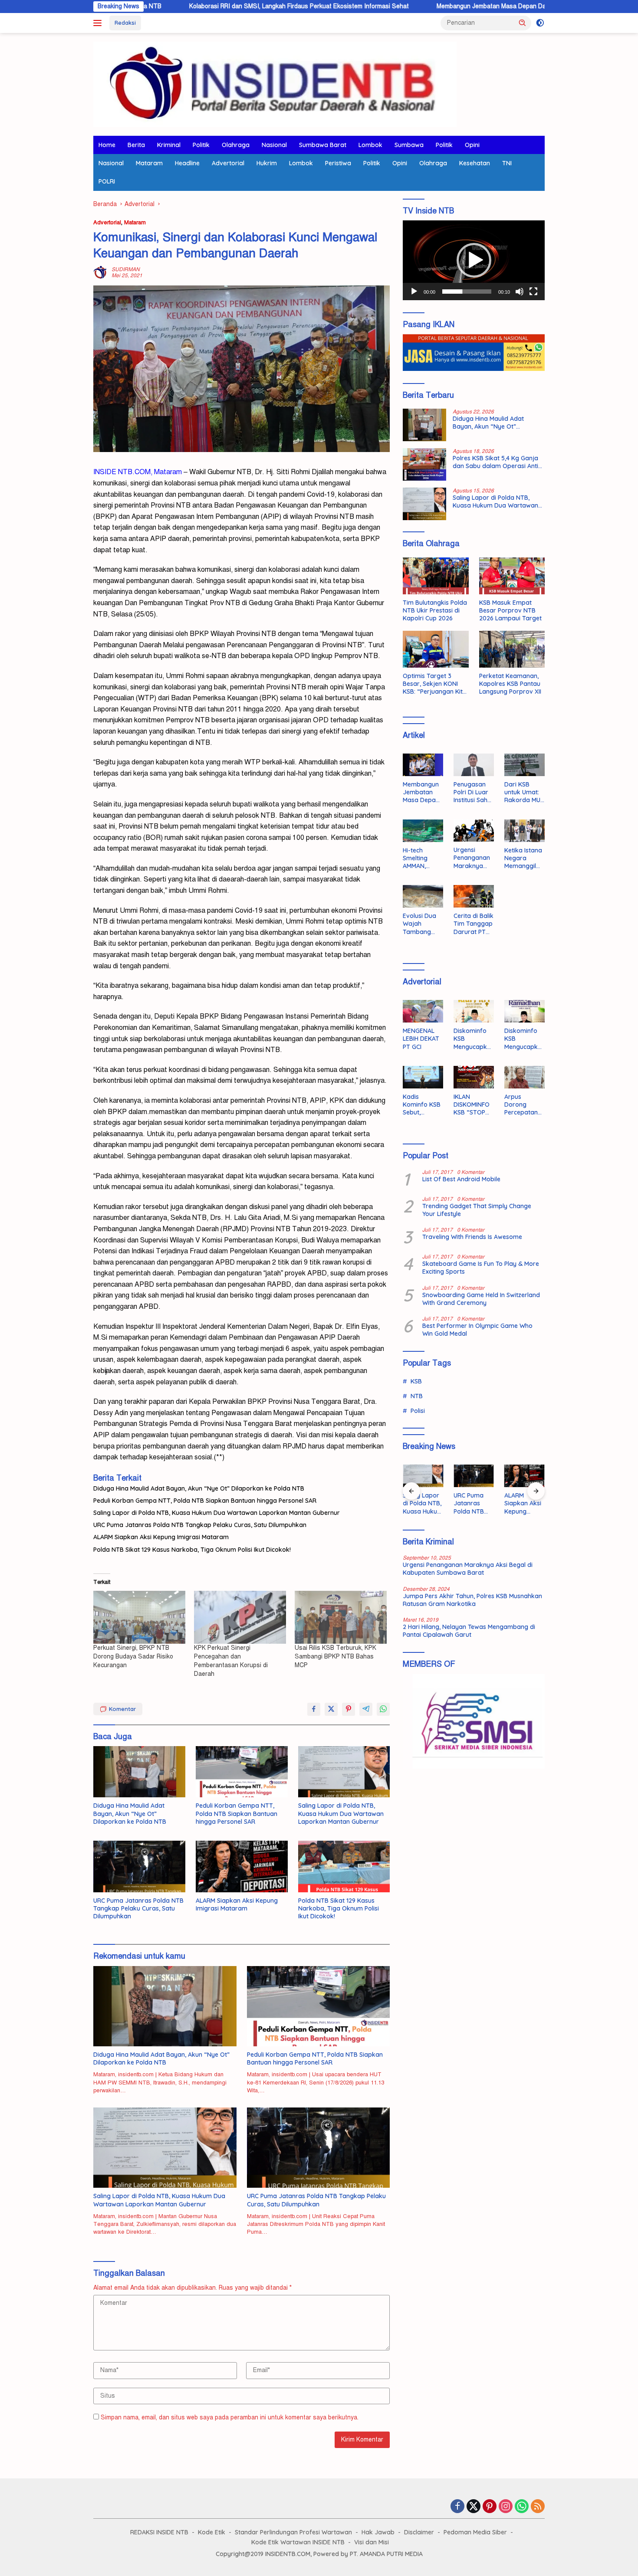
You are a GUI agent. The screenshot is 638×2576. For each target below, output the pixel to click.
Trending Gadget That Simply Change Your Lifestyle (477, 1210)
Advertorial (228, 163)
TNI (507, 163)
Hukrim (267, 163)
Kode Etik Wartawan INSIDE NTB (298, 2542)
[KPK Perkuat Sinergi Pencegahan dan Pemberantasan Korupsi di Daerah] (240, 1617)
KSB (416, 1381)
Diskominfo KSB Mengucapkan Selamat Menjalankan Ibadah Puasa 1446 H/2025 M (524, 1039)
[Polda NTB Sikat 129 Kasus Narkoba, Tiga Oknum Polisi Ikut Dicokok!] (344, 1866)
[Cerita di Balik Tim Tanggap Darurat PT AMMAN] (474, 896)
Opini (472, 145)
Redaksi (125, 23)
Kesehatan (475, 163)
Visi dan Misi (372, 2542)
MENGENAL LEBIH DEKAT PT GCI (421, 1039)
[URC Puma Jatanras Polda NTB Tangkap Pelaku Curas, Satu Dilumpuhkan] (139, 1866)
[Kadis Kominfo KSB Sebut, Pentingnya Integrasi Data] (423, 1077)
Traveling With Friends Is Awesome (472, 1237)
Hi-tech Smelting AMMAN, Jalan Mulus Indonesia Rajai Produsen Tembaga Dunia (420, 858)
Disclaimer (419, 2532)
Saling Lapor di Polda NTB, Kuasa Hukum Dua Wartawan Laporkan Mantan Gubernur (217, 1513)
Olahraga (236, 145)
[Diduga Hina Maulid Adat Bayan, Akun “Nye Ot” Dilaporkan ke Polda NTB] (139, 1772)
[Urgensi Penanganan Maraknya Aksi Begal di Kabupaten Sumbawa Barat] (474, 831)
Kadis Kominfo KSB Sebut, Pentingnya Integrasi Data (422, 1105)
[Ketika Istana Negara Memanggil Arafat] (525, 831)
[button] (523, 23)
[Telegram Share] (366, 1709)
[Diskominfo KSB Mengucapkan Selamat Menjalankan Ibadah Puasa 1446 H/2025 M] (525, 1011)
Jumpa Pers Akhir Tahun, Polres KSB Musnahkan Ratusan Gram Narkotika (472, 1600)
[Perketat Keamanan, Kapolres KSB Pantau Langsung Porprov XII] (512, 649)
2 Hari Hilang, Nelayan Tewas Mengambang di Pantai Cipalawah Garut (469, 1631)
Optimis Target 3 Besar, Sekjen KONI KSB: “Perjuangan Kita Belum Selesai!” (435, 684)
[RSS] (538, 2507)
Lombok (370, 145)
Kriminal (169, 145)
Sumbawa (409, 145)
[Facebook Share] (314, 1709)
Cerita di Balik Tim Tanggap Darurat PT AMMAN (474, 924)
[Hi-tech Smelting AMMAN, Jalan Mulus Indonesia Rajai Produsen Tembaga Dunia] (423, 831)
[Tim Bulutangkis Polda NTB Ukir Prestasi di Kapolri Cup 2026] (436, 576)
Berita (136, 145)
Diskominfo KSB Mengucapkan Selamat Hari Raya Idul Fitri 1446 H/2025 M (472, 1039)
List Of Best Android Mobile (461, 1179)
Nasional (274, 145)
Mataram (149, 163)
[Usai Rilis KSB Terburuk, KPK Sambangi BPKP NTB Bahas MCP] (341, 1617)
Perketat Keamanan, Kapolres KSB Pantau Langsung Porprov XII (510, 684)
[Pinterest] (490, 2507)
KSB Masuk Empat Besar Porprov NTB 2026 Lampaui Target (510, 610)
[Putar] (414, 292)
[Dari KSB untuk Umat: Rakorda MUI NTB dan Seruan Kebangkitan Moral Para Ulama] (525, 765)
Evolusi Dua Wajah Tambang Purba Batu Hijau (419, 924)
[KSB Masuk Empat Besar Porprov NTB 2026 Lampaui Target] (512, 576)
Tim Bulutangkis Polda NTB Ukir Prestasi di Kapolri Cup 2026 (435, 610)
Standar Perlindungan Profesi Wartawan (293, 2532)
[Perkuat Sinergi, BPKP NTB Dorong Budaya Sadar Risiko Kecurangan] (139, 1617)
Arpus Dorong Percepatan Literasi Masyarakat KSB (522, 1105)
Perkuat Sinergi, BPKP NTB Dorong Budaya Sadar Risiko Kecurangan (133, 1657)
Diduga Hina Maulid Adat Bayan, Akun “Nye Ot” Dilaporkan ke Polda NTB (199, 1488)
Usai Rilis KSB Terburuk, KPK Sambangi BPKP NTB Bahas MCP (335, 1657)
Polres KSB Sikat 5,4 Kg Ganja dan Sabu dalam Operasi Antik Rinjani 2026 (497, 462)
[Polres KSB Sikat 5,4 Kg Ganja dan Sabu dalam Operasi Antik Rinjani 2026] (424, 464)
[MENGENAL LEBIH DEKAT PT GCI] (423, 1011)
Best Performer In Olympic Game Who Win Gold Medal (477, 1330)
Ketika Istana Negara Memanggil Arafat (523, 858)
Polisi (418, 1411)
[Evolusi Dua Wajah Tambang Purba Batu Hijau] (423, 896)
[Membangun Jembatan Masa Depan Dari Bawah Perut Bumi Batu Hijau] (423, 765)
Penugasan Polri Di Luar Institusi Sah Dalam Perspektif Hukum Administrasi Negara (471, 792)
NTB (417, 1396)
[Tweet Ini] (331, 1709)
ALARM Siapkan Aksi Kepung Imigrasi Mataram (161, 1537)
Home (107, 145)
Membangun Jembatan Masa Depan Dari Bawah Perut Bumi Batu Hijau (438, 6)
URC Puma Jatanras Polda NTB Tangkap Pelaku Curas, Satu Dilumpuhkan (200, 1525)
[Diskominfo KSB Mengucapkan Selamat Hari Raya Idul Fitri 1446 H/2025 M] (474, 1011)
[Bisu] (520, 292)
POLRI (107, 181)
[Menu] (99, 23)
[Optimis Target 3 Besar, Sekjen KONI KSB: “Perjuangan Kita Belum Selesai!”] (436, 649)
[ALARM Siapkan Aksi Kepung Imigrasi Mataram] (242, 1866)
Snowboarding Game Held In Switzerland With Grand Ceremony (481, 1299)
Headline (187, 163)
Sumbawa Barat (323, 145)
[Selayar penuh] (533, 292)
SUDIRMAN (126, 269)
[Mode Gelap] (540, 23)
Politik (201, 145)
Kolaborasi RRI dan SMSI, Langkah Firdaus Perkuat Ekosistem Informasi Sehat (204, 6)
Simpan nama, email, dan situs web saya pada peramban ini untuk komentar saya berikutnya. (230, 2417)
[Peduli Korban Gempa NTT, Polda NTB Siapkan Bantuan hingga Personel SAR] (242, 1772)
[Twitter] (474, 2507)
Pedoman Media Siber (475, 2532)
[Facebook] (457, 2507)
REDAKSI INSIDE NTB (159, 2532)
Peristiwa (338, 163)
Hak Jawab (378, 2532)
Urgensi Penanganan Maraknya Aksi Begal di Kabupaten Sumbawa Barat (472, 858)
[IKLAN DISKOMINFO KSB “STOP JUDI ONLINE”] (474, 1077)
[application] (474, 260)
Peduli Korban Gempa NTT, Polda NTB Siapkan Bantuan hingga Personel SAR (205, 1501)
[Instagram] (506, 2507)
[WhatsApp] (522, 2507)
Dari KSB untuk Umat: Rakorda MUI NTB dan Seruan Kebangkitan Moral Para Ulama (523, 792)
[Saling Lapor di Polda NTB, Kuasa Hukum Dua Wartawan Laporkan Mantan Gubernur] (344, 1772)
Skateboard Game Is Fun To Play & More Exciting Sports (481, 1268)
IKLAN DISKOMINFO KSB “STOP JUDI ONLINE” (473, 1105)
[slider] (467, 292)
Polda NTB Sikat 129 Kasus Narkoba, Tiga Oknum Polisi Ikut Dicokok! (192, 1550)
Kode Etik (212, 2532)
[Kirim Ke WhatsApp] (383, 1709)
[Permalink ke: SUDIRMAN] (100, 272)
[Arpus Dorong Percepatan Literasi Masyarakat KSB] (525, 1077)
